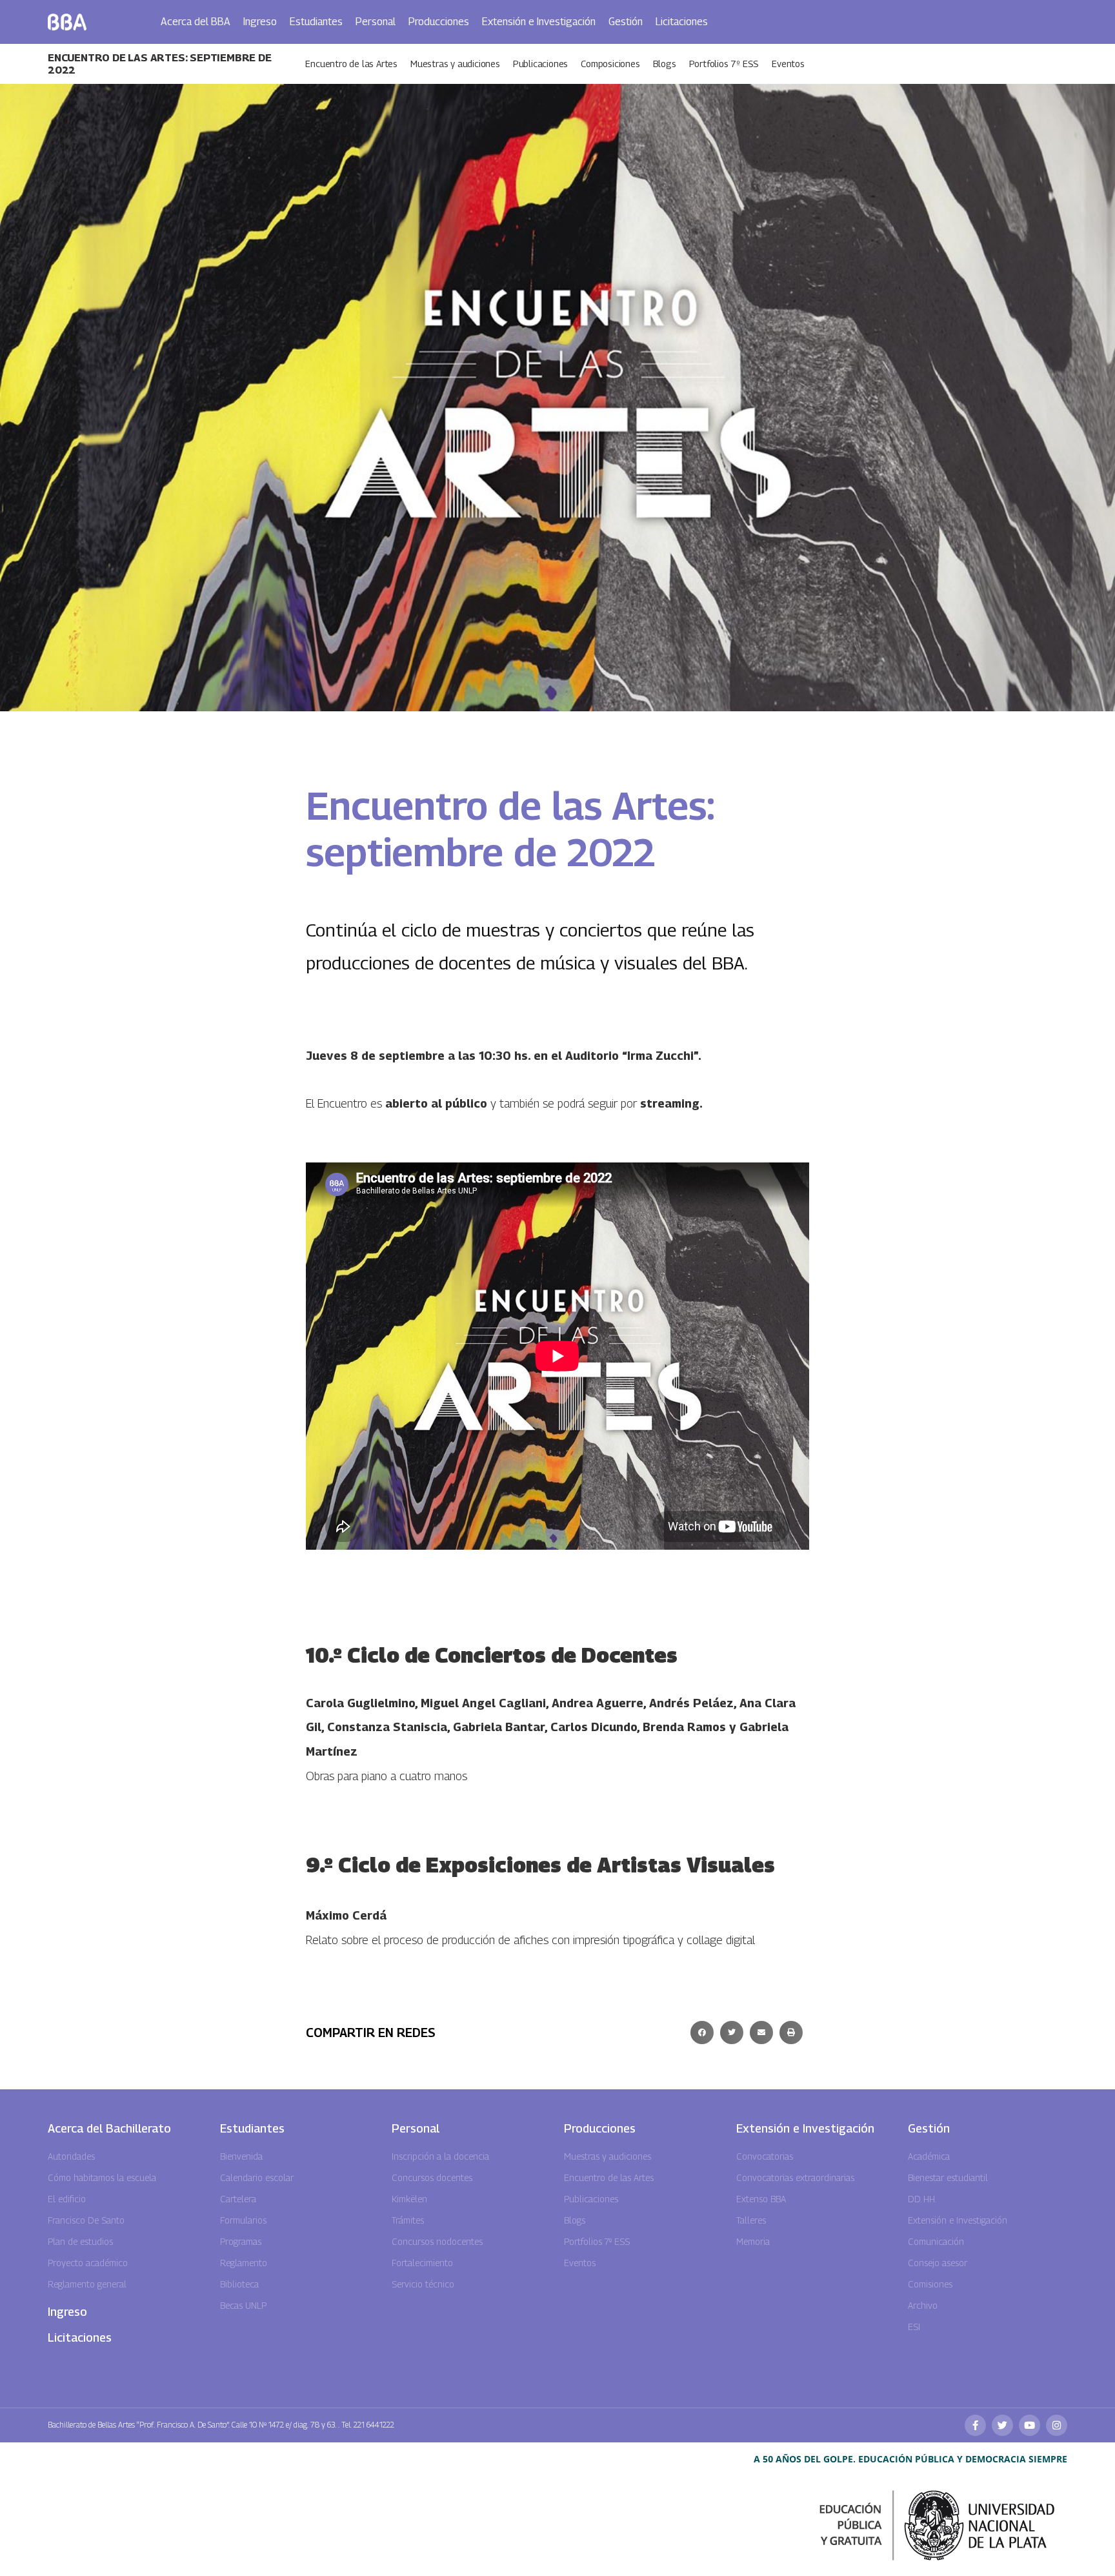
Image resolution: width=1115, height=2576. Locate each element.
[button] (702, 2033)
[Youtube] (1030, 2425)
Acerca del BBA (196, 22)
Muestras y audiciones (455, 64)
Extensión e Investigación (539, 22)
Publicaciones (540, 64)
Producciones (439, 22)
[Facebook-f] (975, 2425)
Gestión (626, 22)
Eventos (788, 64)
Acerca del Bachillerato (109, 2128)
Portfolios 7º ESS (724, 64)
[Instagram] (1057, 2425)
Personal (376, 22)
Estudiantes (316, 22)
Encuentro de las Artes (351, 64)
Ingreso (260, 22)
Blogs (665, 64)
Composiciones (610, 64)
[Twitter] (1002, 2425)
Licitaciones (682, 22)
